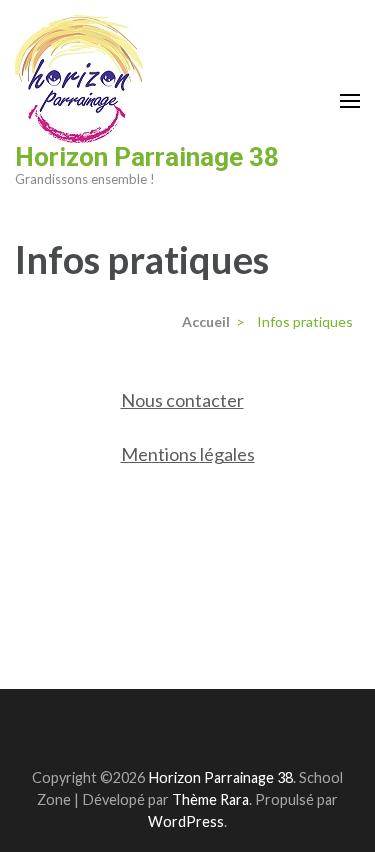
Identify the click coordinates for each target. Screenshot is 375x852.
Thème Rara (210, 799)
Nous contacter (182, 400)
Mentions (160, 454)
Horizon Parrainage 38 (147, 157)
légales (227, 454)
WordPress (186, 821)
